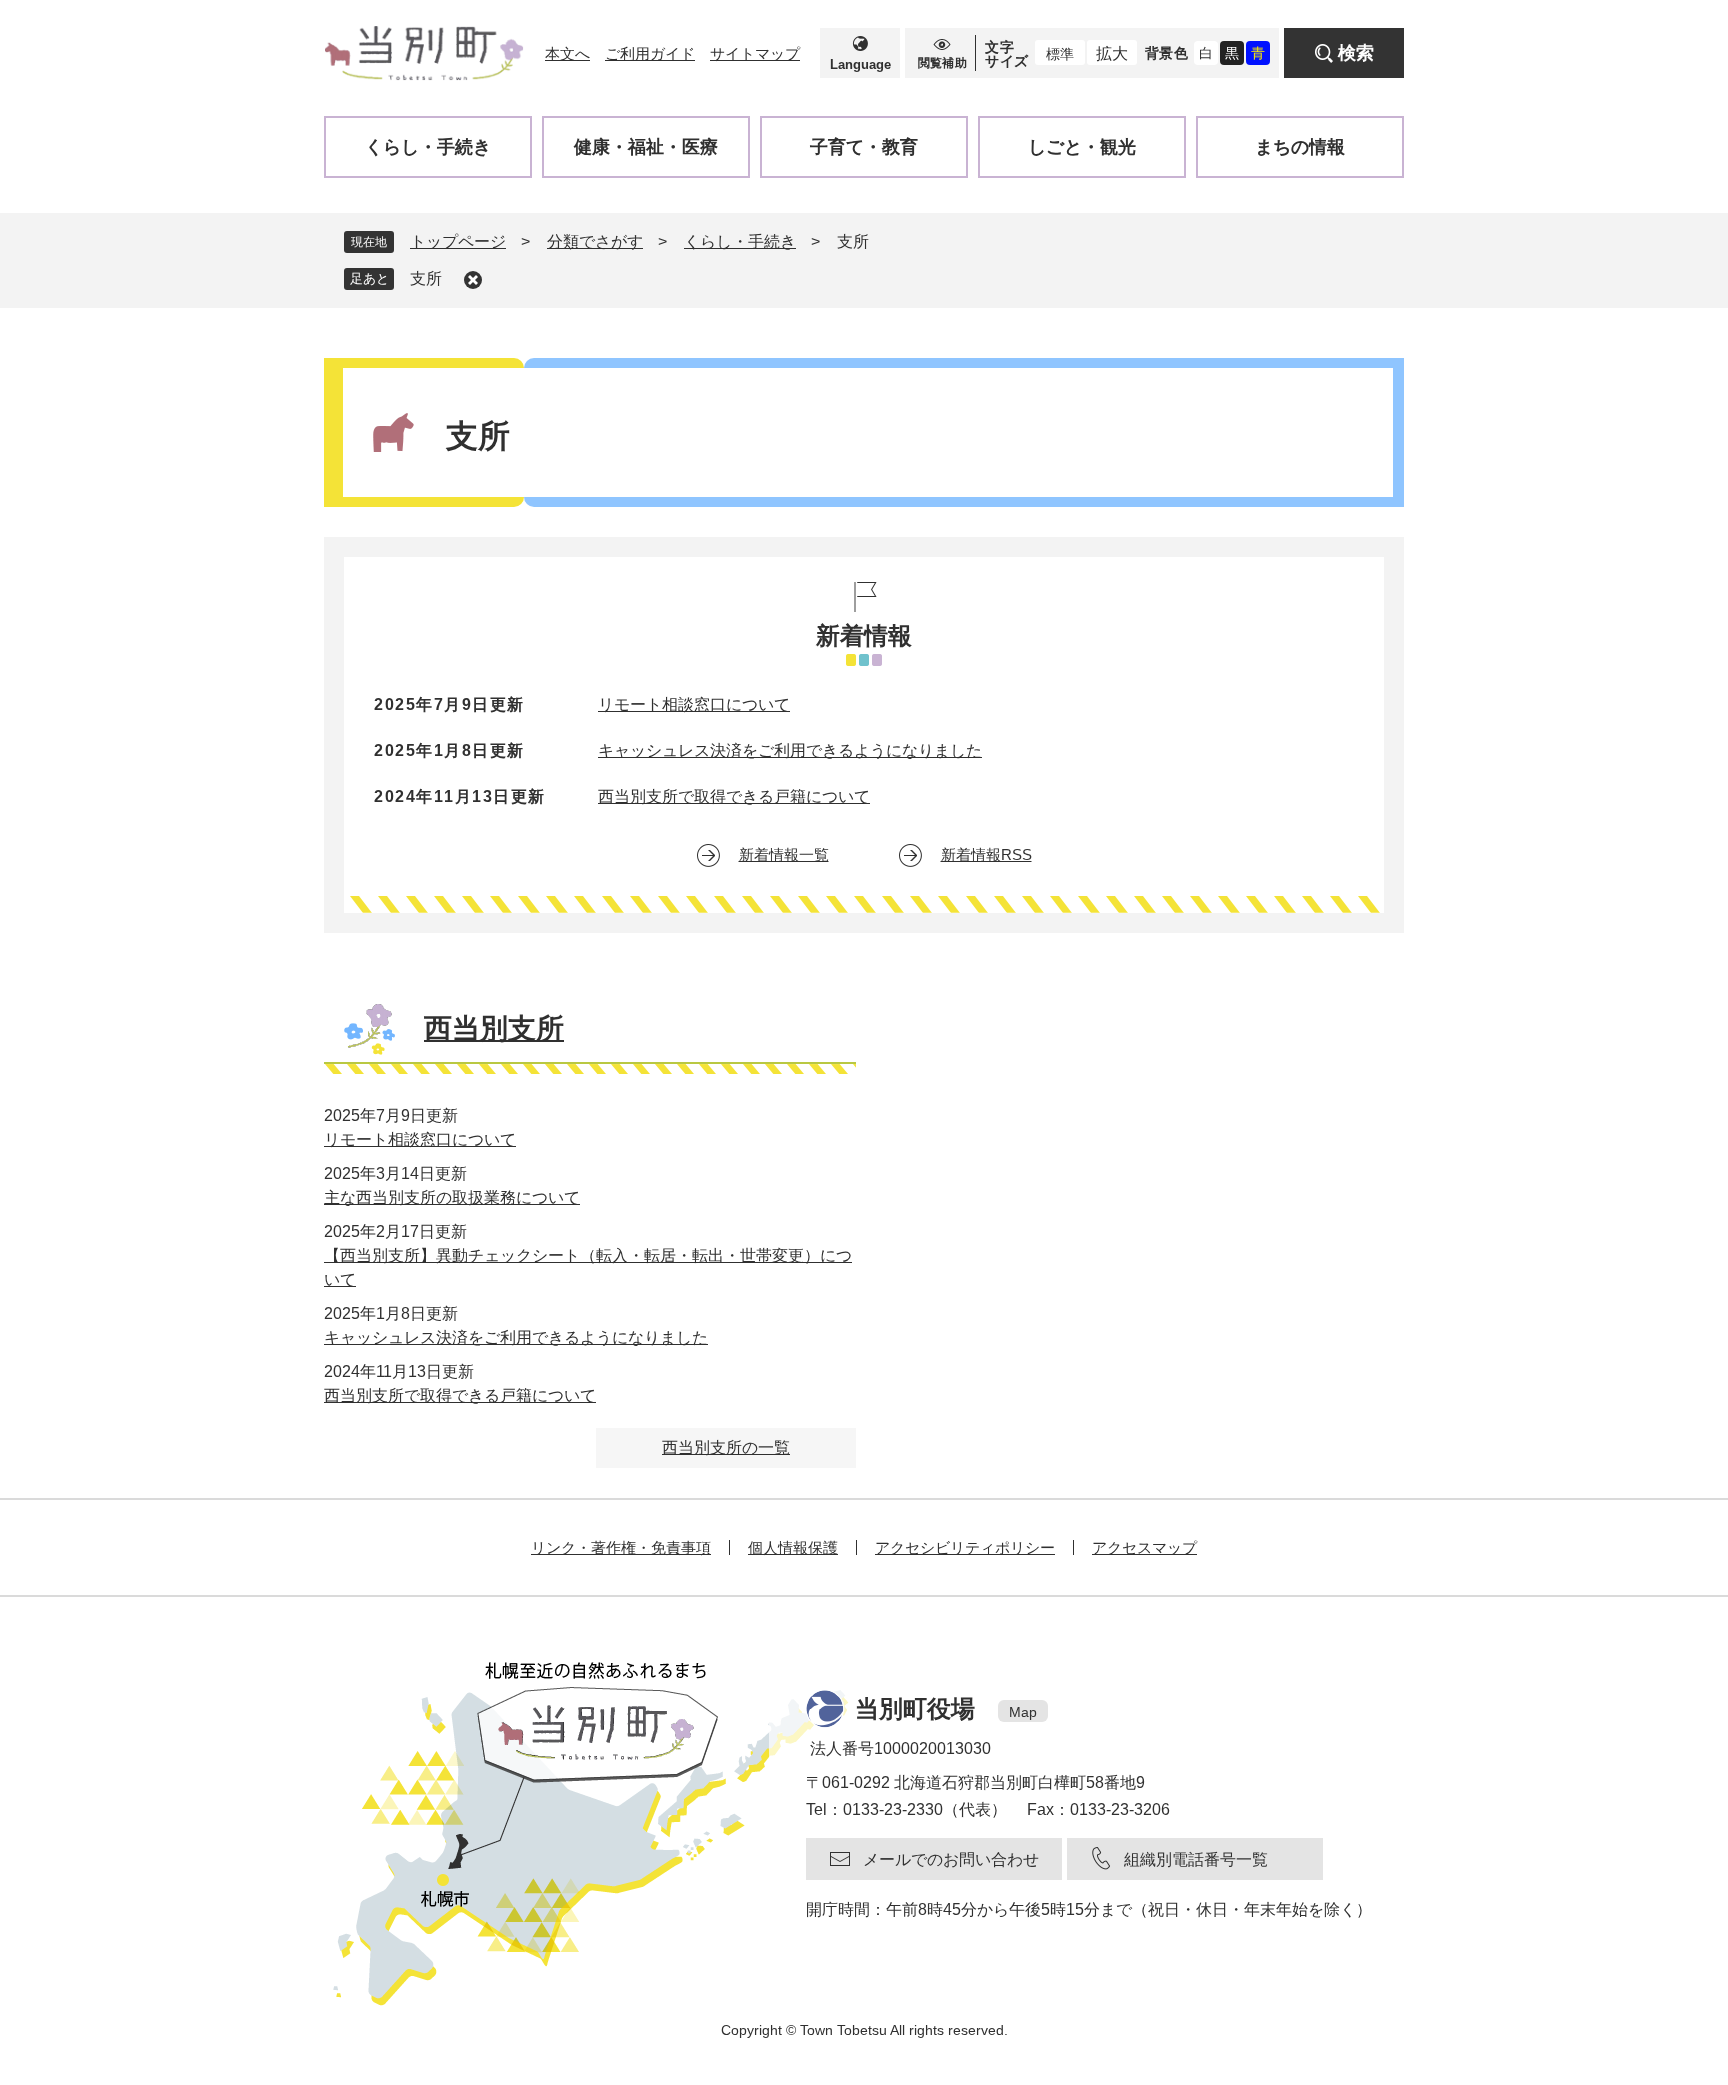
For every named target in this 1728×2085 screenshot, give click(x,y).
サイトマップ (755, 53)
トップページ (458, 241)
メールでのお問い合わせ (951, 1859)
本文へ (567, 53)
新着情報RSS (986, 854)
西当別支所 (494, 1028)
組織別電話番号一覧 (1196, 1859)
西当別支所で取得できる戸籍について (734, 796)
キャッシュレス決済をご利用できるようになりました (790, 750)
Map (1023, 1712)
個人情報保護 (793, 1547)
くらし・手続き (740, 241)
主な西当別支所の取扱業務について (452, 1197)
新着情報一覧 (784, 854)
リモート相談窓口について (694, 704)
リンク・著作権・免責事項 (621, 1547)
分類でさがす (595, 241)
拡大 (1112, 53)
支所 (426, 278)
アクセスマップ (1144, 1547)
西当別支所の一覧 (726, 1447)
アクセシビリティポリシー (965, 1547)
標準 (1060, 54)
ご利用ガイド (650, 53)
